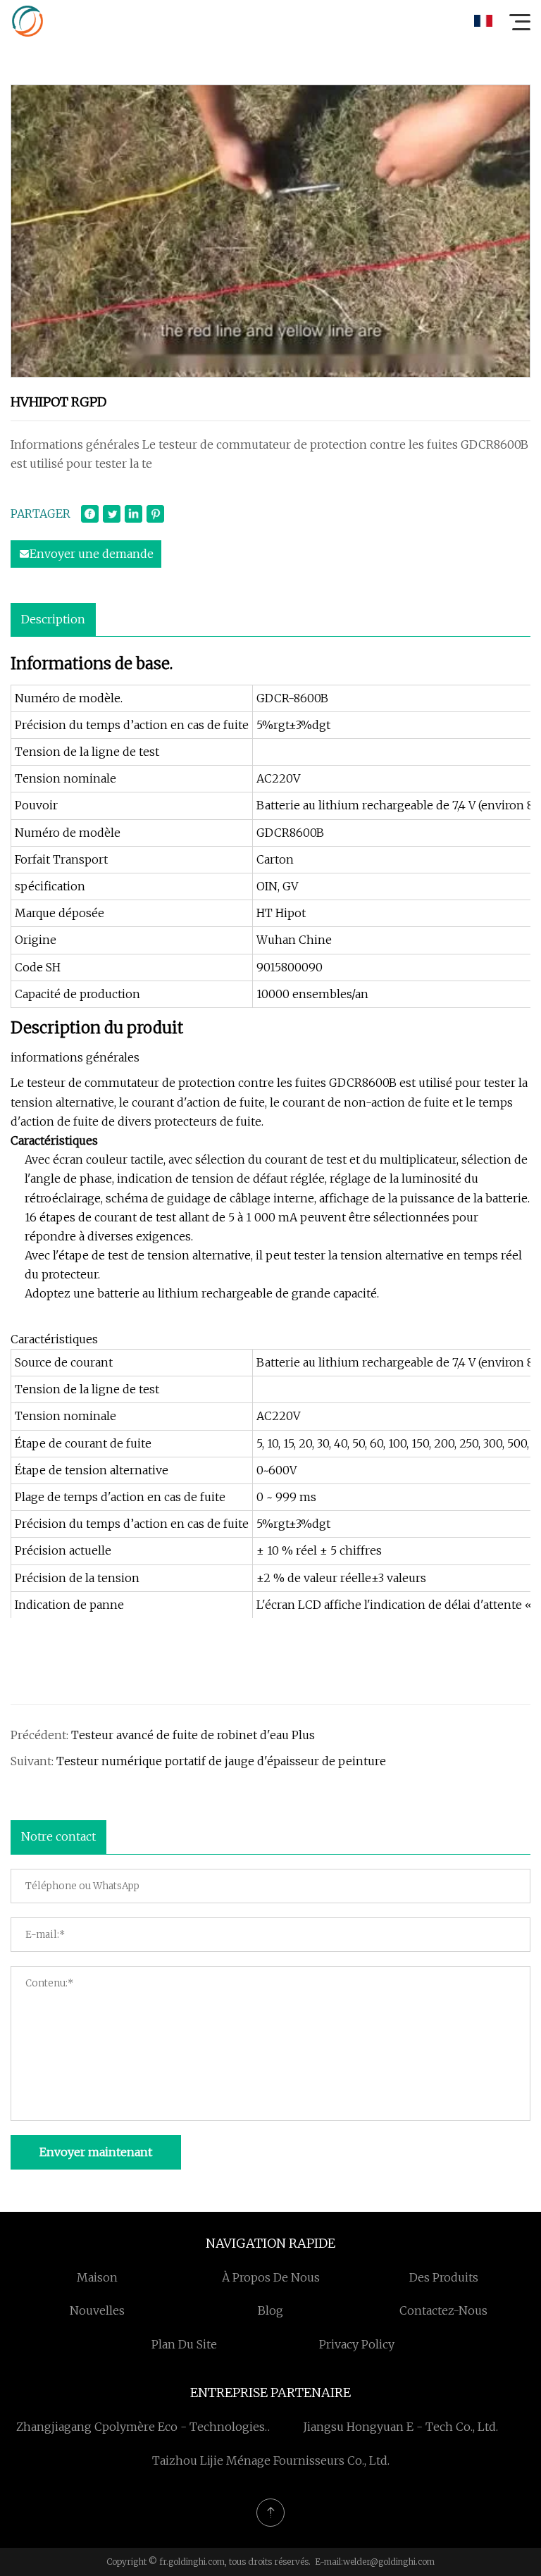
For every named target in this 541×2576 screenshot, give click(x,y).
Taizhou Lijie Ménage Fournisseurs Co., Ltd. (271, 2460)
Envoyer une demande (92, 554)
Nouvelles (97, 2310)
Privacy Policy (357, 2344)
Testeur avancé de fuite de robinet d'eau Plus (193, 1735)
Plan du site (184, 2344)
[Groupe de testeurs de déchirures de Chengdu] (27, 21)
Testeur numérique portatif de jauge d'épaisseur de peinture (221, 1761)
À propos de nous (271, 2277)
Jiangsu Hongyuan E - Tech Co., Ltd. (400, 2427)
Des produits (444, 2277)
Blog (270, 2310)
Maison (97, 2277)
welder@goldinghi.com (389, 2562)
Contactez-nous (443, 2310)
